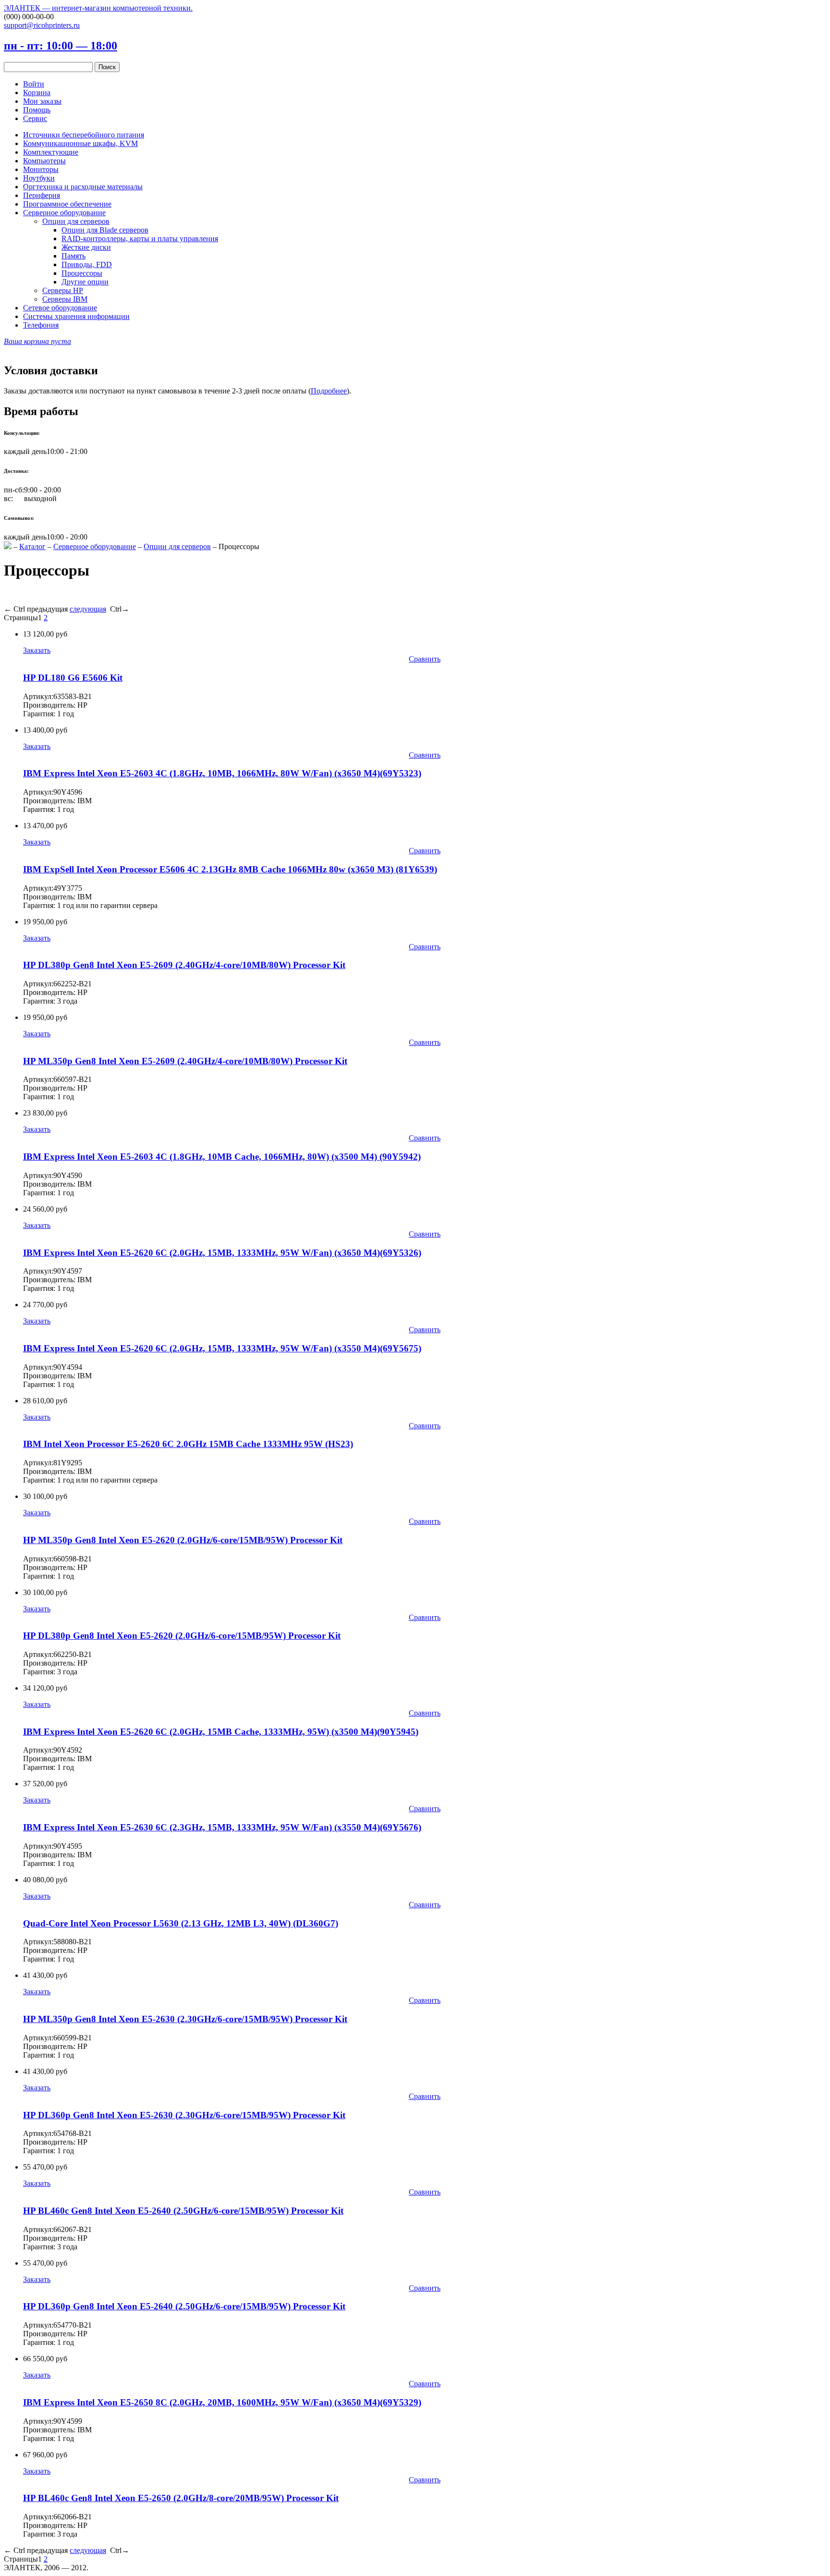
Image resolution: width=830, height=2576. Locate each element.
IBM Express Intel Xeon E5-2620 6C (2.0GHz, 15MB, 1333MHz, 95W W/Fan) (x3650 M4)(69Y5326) (222, 1253)
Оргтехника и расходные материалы (83, 187)
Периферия (42, 195)
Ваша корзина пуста (37, 341)
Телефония (41, 325)
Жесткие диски (86, 247)
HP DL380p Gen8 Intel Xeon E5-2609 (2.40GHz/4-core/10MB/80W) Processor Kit (184, 965)
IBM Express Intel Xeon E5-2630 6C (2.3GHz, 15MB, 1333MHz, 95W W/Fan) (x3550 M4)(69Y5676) (222, 1827)
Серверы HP (63, 290)
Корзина (37, 92)
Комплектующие (51, 152)
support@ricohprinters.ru (42, 25)
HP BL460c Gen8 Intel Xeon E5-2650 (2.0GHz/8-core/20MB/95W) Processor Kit (181, 2498)
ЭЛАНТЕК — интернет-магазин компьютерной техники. (98, 8)
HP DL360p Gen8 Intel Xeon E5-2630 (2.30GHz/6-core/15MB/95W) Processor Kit (184, 2115)
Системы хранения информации (76, 316)
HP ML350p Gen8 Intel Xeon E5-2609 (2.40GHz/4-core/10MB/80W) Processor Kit (185, 1061)
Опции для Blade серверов (105, 230)
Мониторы (41, 169)
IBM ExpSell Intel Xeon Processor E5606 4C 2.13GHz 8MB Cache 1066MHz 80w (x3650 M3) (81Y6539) (230, 869)
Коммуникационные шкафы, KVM (80, 143)
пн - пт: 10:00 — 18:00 (61, 46)
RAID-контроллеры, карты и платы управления (140, 239)
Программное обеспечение (67, 204)
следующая (88, 609)
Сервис (35, 118)
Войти (34, 84)
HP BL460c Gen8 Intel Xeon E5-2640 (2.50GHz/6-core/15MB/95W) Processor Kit (183, 2211)
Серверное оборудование (64, 213)
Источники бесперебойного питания (84, 135)
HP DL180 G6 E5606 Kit (73, 678)
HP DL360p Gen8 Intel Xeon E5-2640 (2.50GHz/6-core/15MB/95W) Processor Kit (184, 2306)
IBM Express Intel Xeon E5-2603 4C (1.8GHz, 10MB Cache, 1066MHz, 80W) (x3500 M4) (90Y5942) (222, 1157)
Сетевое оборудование (60, 308)
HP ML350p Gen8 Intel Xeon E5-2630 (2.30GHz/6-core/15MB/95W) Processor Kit (185, 2019)
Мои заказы (42, 101)
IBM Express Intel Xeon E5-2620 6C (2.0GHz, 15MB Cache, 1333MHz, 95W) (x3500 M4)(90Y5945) (221, 1732)
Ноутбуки (39, 178)
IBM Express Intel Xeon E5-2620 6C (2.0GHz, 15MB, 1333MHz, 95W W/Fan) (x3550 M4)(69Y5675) (222, 1348)
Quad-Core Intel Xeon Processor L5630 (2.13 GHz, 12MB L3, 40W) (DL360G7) (181, 1923)
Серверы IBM (65, 299)
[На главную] (8, 546)
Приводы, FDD (87, 264)
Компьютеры (44, 161)
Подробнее (329, 391)
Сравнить (425, 659)
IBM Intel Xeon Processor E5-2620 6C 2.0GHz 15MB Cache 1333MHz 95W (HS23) (188, 1444)
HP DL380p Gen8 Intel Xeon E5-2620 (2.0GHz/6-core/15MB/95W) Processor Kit (182, 1636)
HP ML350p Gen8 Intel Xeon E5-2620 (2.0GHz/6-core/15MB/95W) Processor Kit (183, 1540)
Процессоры (82, 273)
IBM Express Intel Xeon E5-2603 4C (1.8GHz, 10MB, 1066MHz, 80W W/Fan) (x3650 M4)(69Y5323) (222, 773)
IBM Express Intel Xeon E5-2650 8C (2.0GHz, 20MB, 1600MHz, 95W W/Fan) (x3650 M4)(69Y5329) (222, 2402)
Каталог (32, 546)
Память (73, 256)
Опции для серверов (76, 221)
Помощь (37, 110)
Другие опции (85, 282)
